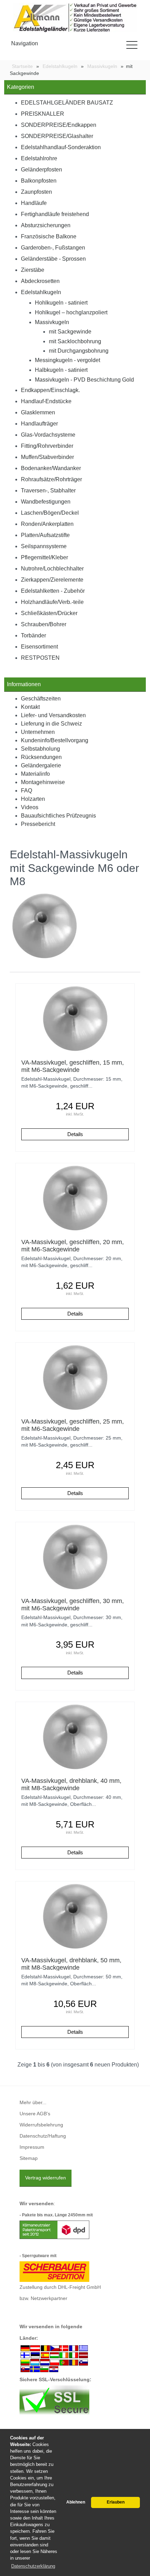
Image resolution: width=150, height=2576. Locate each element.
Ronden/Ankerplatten (47, 524)
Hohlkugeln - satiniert (61, 303)
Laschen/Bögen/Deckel (50, 513)
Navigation (25, 43)
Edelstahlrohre (39, 158)
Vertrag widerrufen (46, 2178)
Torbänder (33, 635)
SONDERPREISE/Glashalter (57, 136)
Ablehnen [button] (76, 2502)
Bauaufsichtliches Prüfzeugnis (58, 816)
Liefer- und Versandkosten (53, 715)
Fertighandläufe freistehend (55, 214)
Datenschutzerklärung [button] (33, 2566)
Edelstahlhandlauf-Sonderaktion (61, 147)
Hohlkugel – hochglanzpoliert (71, 312)
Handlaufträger (39, 424)
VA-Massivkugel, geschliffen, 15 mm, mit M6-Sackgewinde (73, 1066)
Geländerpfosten (42, 170)
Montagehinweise (43, 782)
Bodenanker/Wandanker (51, 468)
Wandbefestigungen (46, 502)
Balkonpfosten (39, 181)
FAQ (27, 791)
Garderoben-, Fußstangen (53, 248)
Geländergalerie (41, 765)
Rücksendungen (41, 757)
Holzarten (33, 799)
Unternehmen (38, 732)
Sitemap (29, 2158)
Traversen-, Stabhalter (48, 490)
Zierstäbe (33, 270)
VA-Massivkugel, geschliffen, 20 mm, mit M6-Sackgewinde (73, 1246)
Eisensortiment (39, 647)
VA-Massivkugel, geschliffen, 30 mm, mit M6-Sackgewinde (73, 1605)
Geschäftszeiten (41, 699)
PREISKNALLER (43, 114)
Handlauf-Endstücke (46, 401)
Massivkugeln (52, 322)
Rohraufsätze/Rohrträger (51, 479)
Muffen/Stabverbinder (47, 457)
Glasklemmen (38, 412)
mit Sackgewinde (70, 332)
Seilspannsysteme (44, 546)
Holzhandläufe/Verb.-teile (52, 602)
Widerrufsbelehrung (41, 2125)
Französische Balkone (49, 236)
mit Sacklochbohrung (75, 341)
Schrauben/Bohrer (44, 624)
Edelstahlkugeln (41, 292)
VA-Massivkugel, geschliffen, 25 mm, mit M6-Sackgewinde (73, 1425)
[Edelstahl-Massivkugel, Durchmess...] (75, 1018)
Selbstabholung (40, 749)
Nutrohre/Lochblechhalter (52, 569)
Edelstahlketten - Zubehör (53, 591)
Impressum (32, 2147)
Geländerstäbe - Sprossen (53, 259)
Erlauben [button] (116, 2502)
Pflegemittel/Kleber (44, 557)
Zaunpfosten (36, 192)
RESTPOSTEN (40, 658)
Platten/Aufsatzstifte (45, 535)
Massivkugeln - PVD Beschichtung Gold (84, 380)
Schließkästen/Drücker (49, 613)
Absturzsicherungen (46, 225)
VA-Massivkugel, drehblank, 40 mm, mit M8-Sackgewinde (71, 1784)
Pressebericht (38, 824)
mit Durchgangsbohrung (79, 351)
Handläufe (34, 203)
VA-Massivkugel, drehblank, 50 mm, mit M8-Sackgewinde (71, 1964)
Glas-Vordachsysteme (48, 435)
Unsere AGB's (35, 2114)
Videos (30, 807)
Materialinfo (35, 774)
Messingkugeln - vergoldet (67, 360)
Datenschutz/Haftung (43, 2136)
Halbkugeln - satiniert (61, 370)
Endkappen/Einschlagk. (50, 390)
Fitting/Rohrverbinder (47, 446)
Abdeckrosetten (40, 281)
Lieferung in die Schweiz (51, 724)
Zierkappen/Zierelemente (52, 580)
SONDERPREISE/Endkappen (59, 125)
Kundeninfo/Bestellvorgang (55, 740)
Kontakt (30, 707)
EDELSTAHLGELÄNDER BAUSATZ (67, 103)
